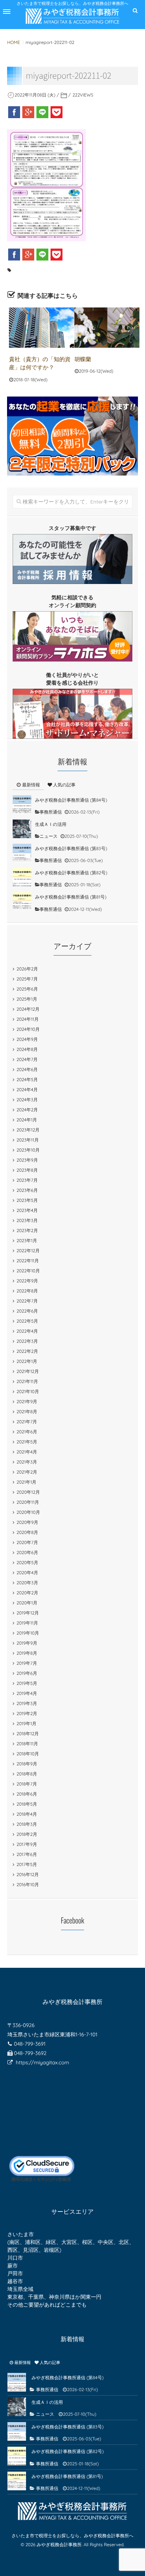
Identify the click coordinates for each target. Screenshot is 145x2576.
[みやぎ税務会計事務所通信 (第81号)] (22, 902)
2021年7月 (27, 1422)
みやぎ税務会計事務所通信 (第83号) (71, 848)
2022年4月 (27, 1331)
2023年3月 (27, 1220)
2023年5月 (27, 1200)
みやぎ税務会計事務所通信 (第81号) (71, 897)
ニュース (49, 836)
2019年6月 (27, 1673)
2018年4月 (27, 1814)
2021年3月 (27, 1462)
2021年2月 (27, 1472)
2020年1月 (27, 1603)
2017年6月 (27, 1854)
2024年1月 (27, 1120)
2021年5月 (27, 1442)
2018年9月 (27, 1764)
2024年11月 (28, 1019)
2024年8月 (27, 1049)
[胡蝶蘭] (107, 328)
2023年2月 (27, 1230)
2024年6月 (27, 1069)
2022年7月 (27, 1301)
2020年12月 (28, 1492)
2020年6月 (28, 1552)
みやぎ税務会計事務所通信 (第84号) (71, 800)
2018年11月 (28, 1744)
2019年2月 (27, 1713)
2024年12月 (28, 1009)
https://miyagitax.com (43, 2062)
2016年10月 (28, 1884)
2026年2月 (28, 969)
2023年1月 (27, 1240)
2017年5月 (27, 1864)
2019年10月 (28, 1633)
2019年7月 (27, 1663)
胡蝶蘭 (83, 359)
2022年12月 (28, 1251)
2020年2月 (28, 1593)
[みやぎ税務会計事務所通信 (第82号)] (22, 877)
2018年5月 (27, 1804)
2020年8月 (28, 1532)
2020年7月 (28, 1542)
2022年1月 (27, 1361)
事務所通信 (51, 812)
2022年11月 (28, 1261)
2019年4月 (27, 1693)
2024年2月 (27, 1110)
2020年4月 (28, 1573)
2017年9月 (27, 1844)
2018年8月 (27, 1774)
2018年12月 (28, 1734)
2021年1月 (27, 1482)
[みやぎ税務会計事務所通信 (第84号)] (22, 805)
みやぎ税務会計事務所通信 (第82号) (71, 873)
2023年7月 (27, 1180)
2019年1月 (27, 1723)
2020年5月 (28, 1562)
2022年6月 (28, 1311)
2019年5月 (27, 1683)
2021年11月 (28, 1381)
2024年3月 (27, 1100)
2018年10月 (28, 1754)
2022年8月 (28, 1291)
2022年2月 (28, 1351)
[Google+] (28, 112)
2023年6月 (27, 1190)
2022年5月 (28, 1321)
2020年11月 (28, 1502)
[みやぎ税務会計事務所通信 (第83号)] (22, 853)
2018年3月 (27, 1824)
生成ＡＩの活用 (51, 824)
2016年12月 (28, 1874)
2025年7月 (27, 979)
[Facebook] (14, 112)
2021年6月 (27, 1432)
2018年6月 (27, 1794)
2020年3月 (28, 1583)
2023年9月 (27, 1160)
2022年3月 (27, 1341)
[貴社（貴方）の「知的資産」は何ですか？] (41, 328)
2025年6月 (27, 989)
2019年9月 (27, 1643)
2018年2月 (27, 1834)
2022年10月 (28, 1271)
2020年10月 (28, 1512)
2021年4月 (27, 1452)
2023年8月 (27, 1170)
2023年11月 (28, 1140)
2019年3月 (27, 1703)
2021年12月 (28, 1371)
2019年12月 (28, 1613)
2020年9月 (28, 1522)
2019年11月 (28, 1623)
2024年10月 (28, 1029)
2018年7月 (27, 1784)
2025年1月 (27, 999)
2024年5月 (27, 1079)
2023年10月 (28, 1150)
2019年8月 (27, 1653)
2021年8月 (27, 1412)
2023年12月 (28, 1130)
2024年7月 (27, 1059)
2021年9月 (27, 1401)
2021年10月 (28, 1391)
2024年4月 (27, 1090)
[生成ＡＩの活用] (22, 829)
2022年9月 (28, 1281)
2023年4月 (27, 1210)
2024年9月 (27, 1039)
